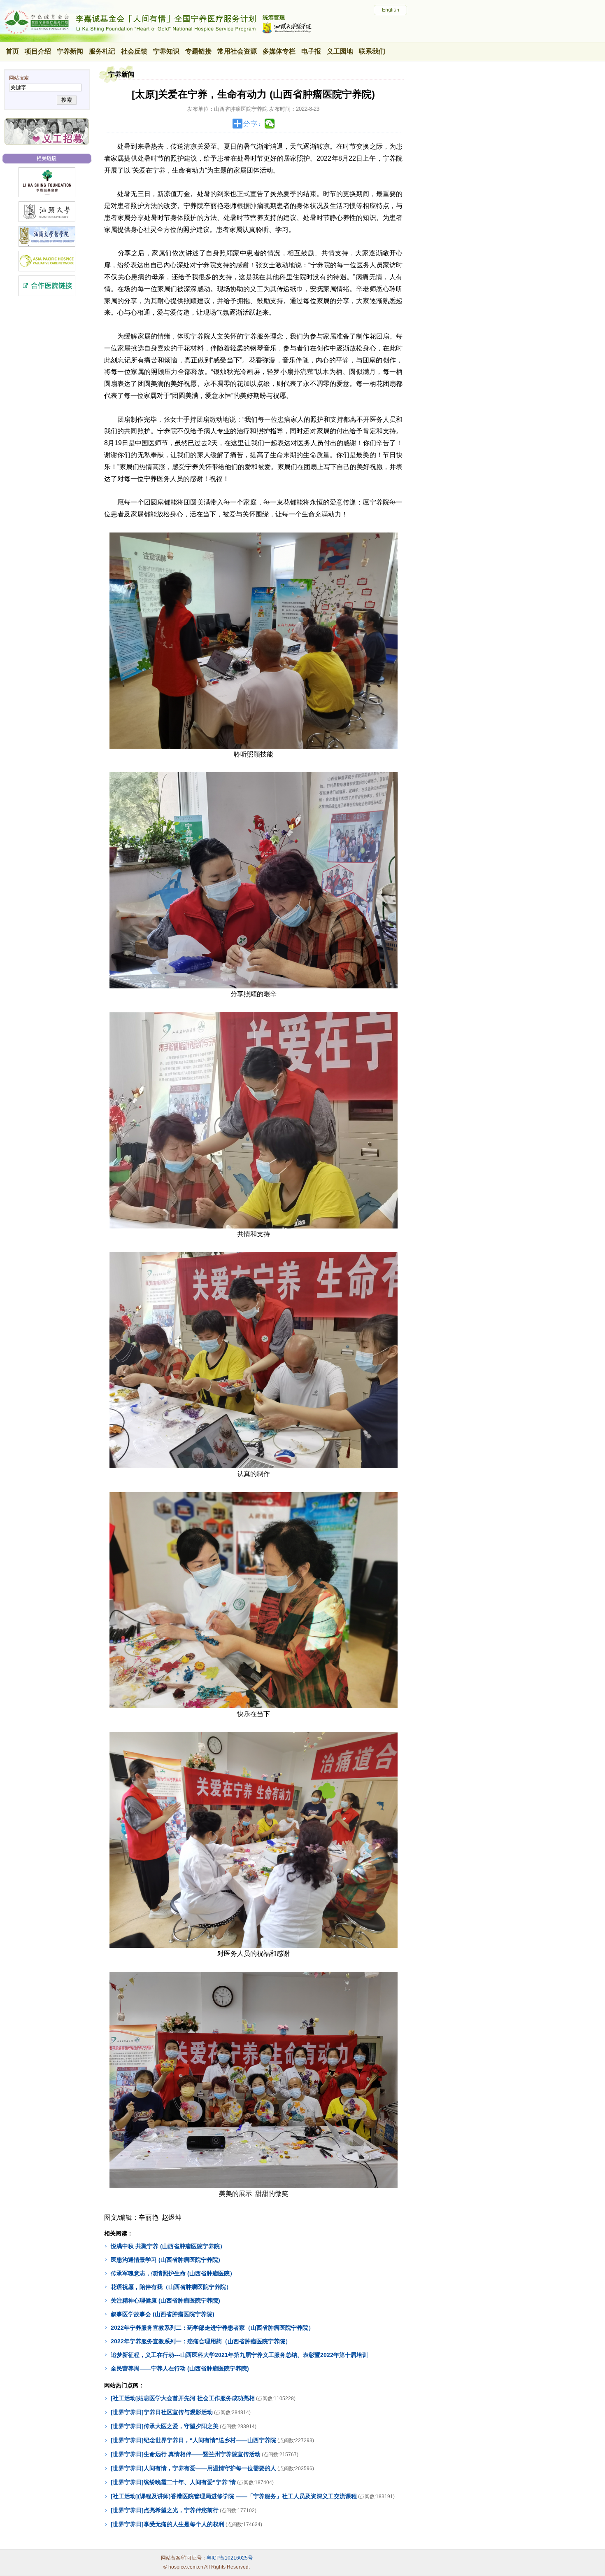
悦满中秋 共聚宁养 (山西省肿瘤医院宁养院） (168, 2246)
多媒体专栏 (279, 51)
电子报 (311, 51)
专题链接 (198, 51)
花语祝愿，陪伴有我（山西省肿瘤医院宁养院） (171, 2287)
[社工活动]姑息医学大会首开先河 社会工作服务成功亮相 (183, 2398)
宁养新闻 (70, 51)
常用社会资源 (237, 51)
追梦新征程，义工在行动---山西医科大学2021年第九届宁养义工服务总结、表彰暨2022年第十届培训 (239, 2355)
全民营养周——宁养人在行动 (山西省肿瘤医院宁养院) (180, 2368)
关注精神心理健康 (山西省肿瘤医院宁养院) (165, 2300)
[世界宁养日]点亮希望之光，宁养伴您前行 (165, 2510)
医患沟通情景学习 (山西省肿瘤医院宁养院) (165, 2260)
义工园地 (340, 51)
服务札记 (102, 51)
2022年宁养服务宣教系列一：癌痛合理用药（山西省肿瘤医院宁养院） (201, 2341)
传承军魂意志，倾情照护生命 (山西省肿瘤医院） (173, 2273)
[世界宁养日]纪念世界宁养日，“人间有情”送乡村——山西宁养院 (193, 2440)
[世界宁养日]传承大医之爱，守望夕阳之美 (165, 2426)
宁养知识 (166, 51)
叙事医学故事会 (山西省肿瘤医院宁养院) (163, 2314)
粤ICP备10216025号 (230, 2558)
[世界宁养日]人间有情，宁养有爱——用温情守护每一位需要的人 (193, 2468)
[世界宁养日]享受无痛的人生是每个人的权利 (168, 2524)
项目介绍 (38, 51)
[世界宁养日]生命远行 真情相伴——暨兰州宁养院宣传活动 (186, 2454)
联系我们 (372, 51)
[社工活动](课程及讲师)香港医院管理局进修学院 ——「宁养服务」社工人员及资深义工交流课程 (234, 2496)
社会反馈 (134, 51)
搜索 (67, 100)
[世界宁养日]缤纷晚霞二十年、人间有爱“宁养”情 (173, 2482)
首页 (12, 51)
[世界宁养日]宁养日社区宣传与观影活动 (162, 2412)
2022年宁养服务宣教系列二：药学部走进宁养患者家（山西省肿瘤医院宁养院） (212, 2328)
